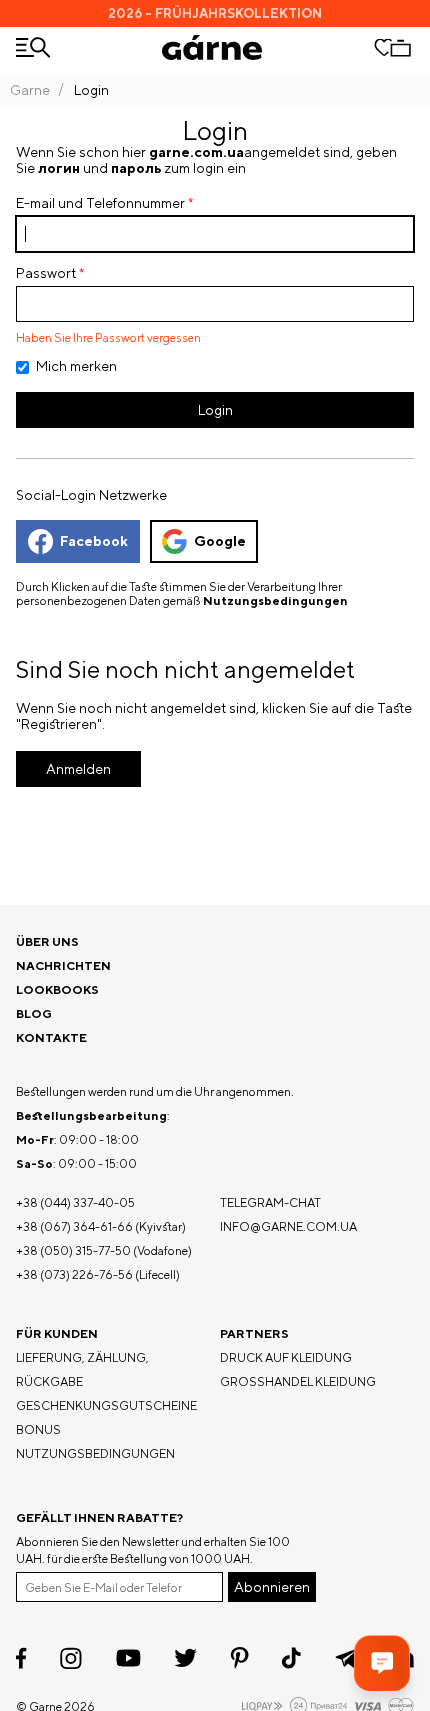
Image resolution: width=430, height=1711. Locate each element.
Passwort (46, 273)
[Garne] (212, 47)
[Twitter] (185, 1658)
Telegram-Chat (270, 1202)
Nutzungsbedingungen (275, 601)
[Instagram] (71, 1658)
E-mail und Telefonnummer (100, 203)
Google (220, 541)
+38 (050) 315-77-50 (73, 1250)
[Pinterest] (239, 1658)
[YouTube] (128, 1658)
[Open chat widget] (382, 1663)
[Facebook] (21, 1658)
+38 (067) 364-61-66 (74, 1226)
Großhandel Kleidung (298, 1381)
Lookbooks (57, 989)
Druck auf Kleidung (286, 1357)
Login (215, 410)
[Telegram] (347, 1658)
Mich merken (76, 366)
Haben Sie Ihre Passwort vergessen (108, 338)
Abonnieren (272, 1587)
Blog (34, 1013)
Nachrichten (63, 965)
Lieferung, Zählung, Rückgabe (82, 1369)
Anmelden (78, 769)
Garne (30, 90)
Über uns (47, 941)
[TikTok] (291, 1658)
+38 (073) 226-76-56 (74, 1274)
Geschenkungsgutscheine (106, 1405)
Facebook (94, 541)
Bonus (38, 1429)
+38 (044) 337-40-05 (75, 1202)
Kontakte (51, 1037)
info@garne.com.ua (288, 1226)
